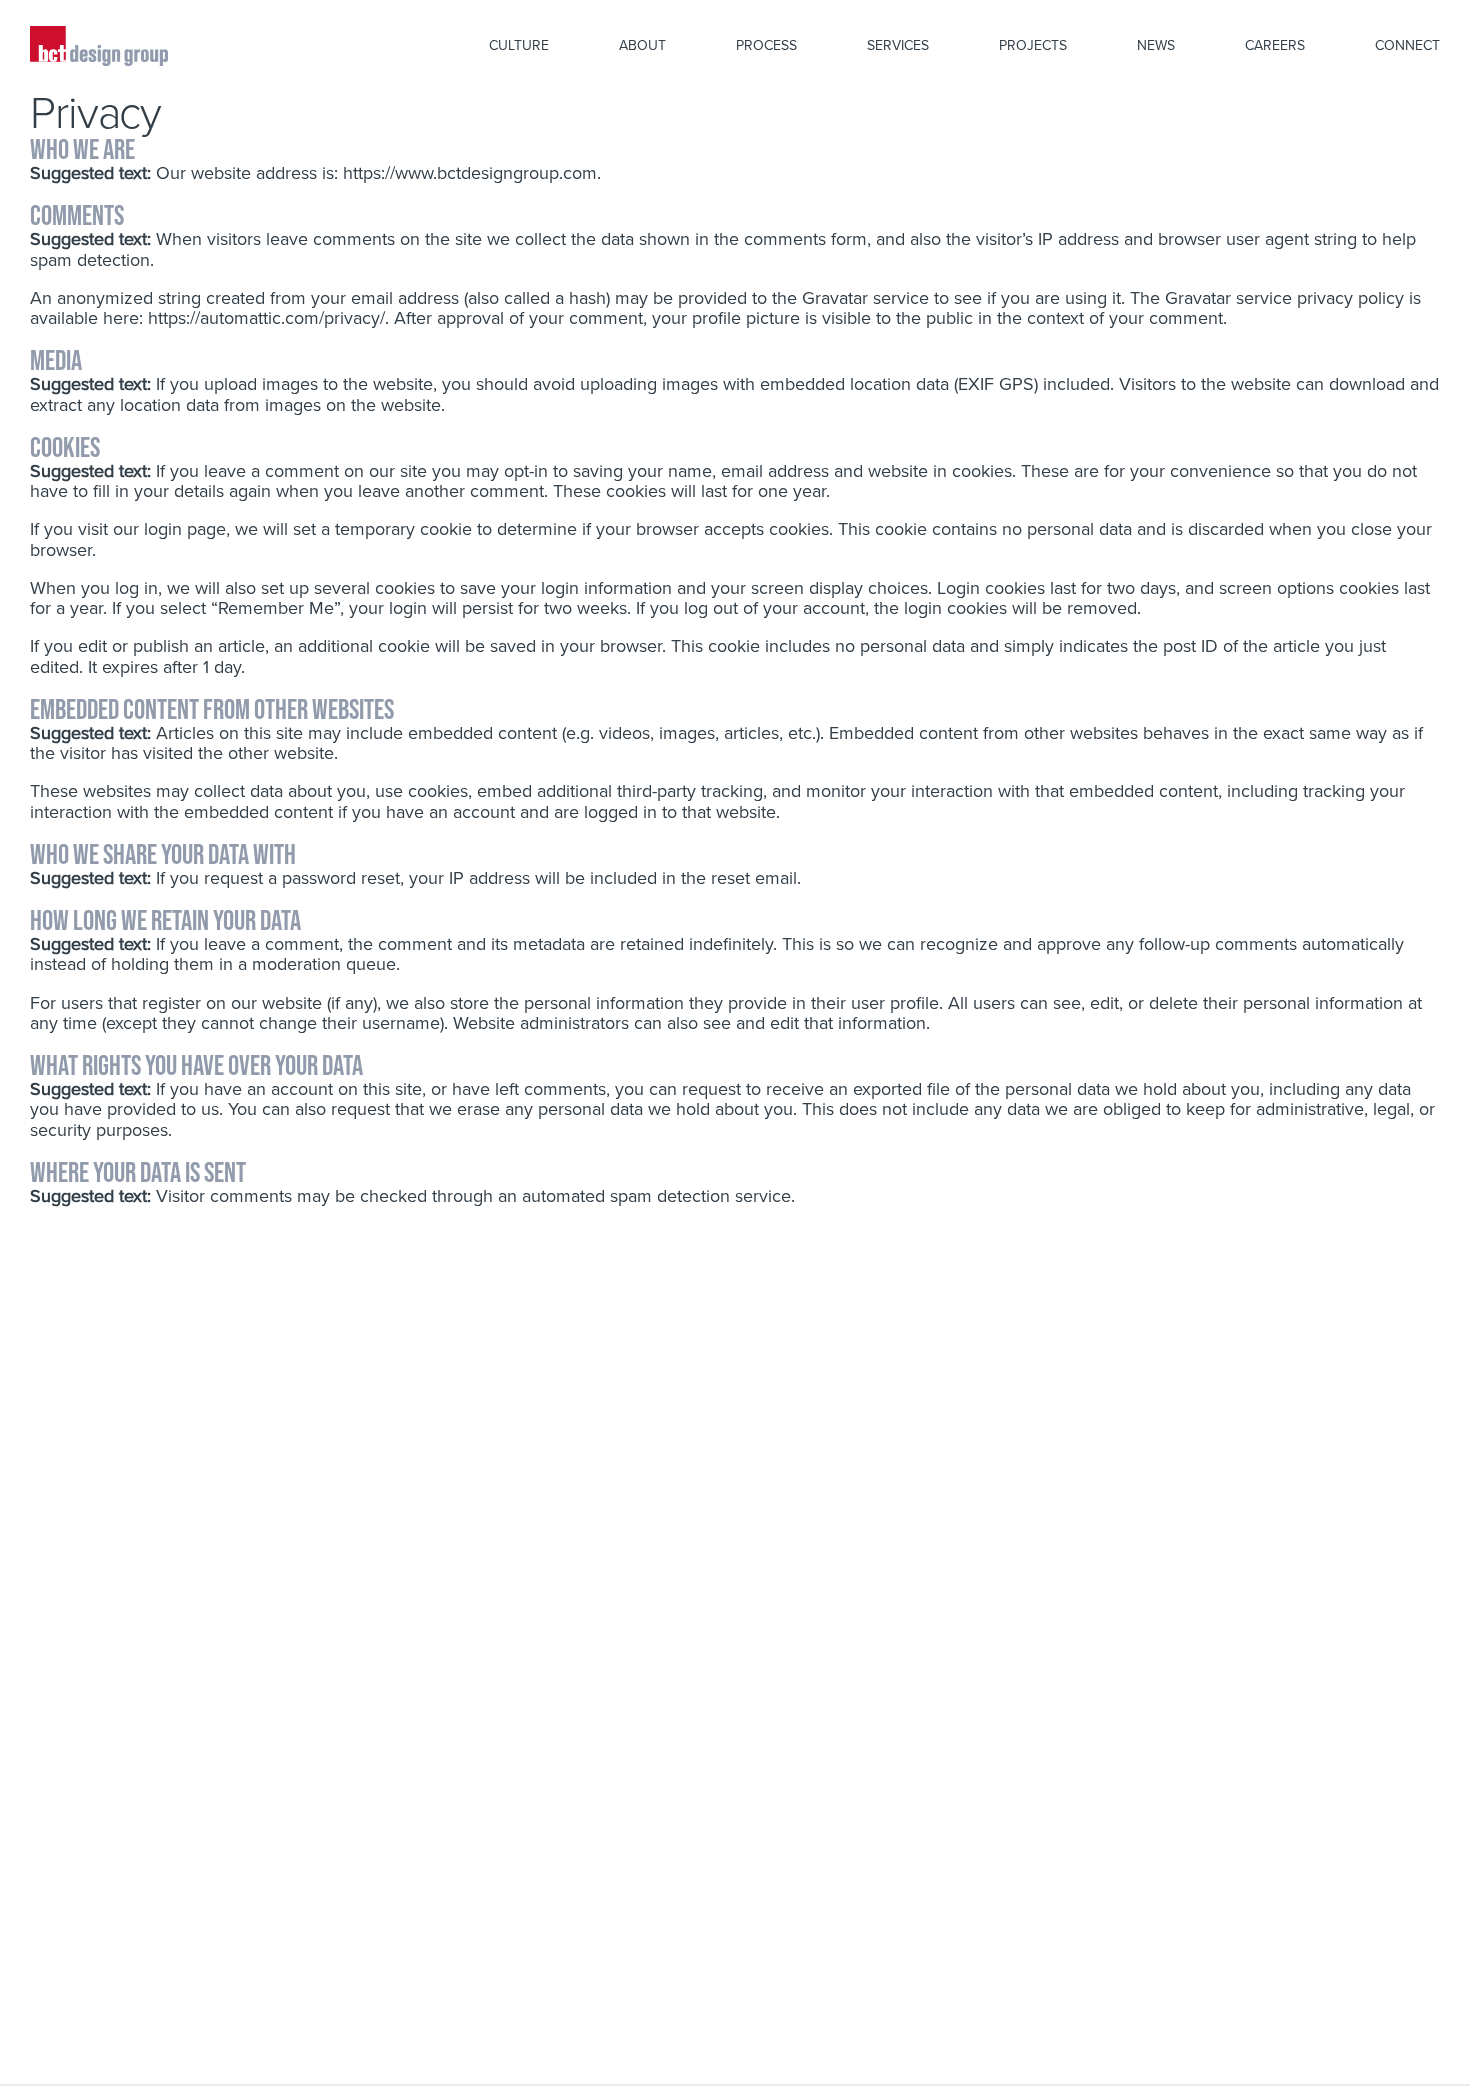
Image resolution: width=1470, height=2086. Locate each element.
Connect (1407, 45)
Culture (519, 45)
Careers (1275, 45)
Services (898, 45)
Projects (1033, 45)
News (1156, 45)
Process (766, 45)
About (642, 45)
